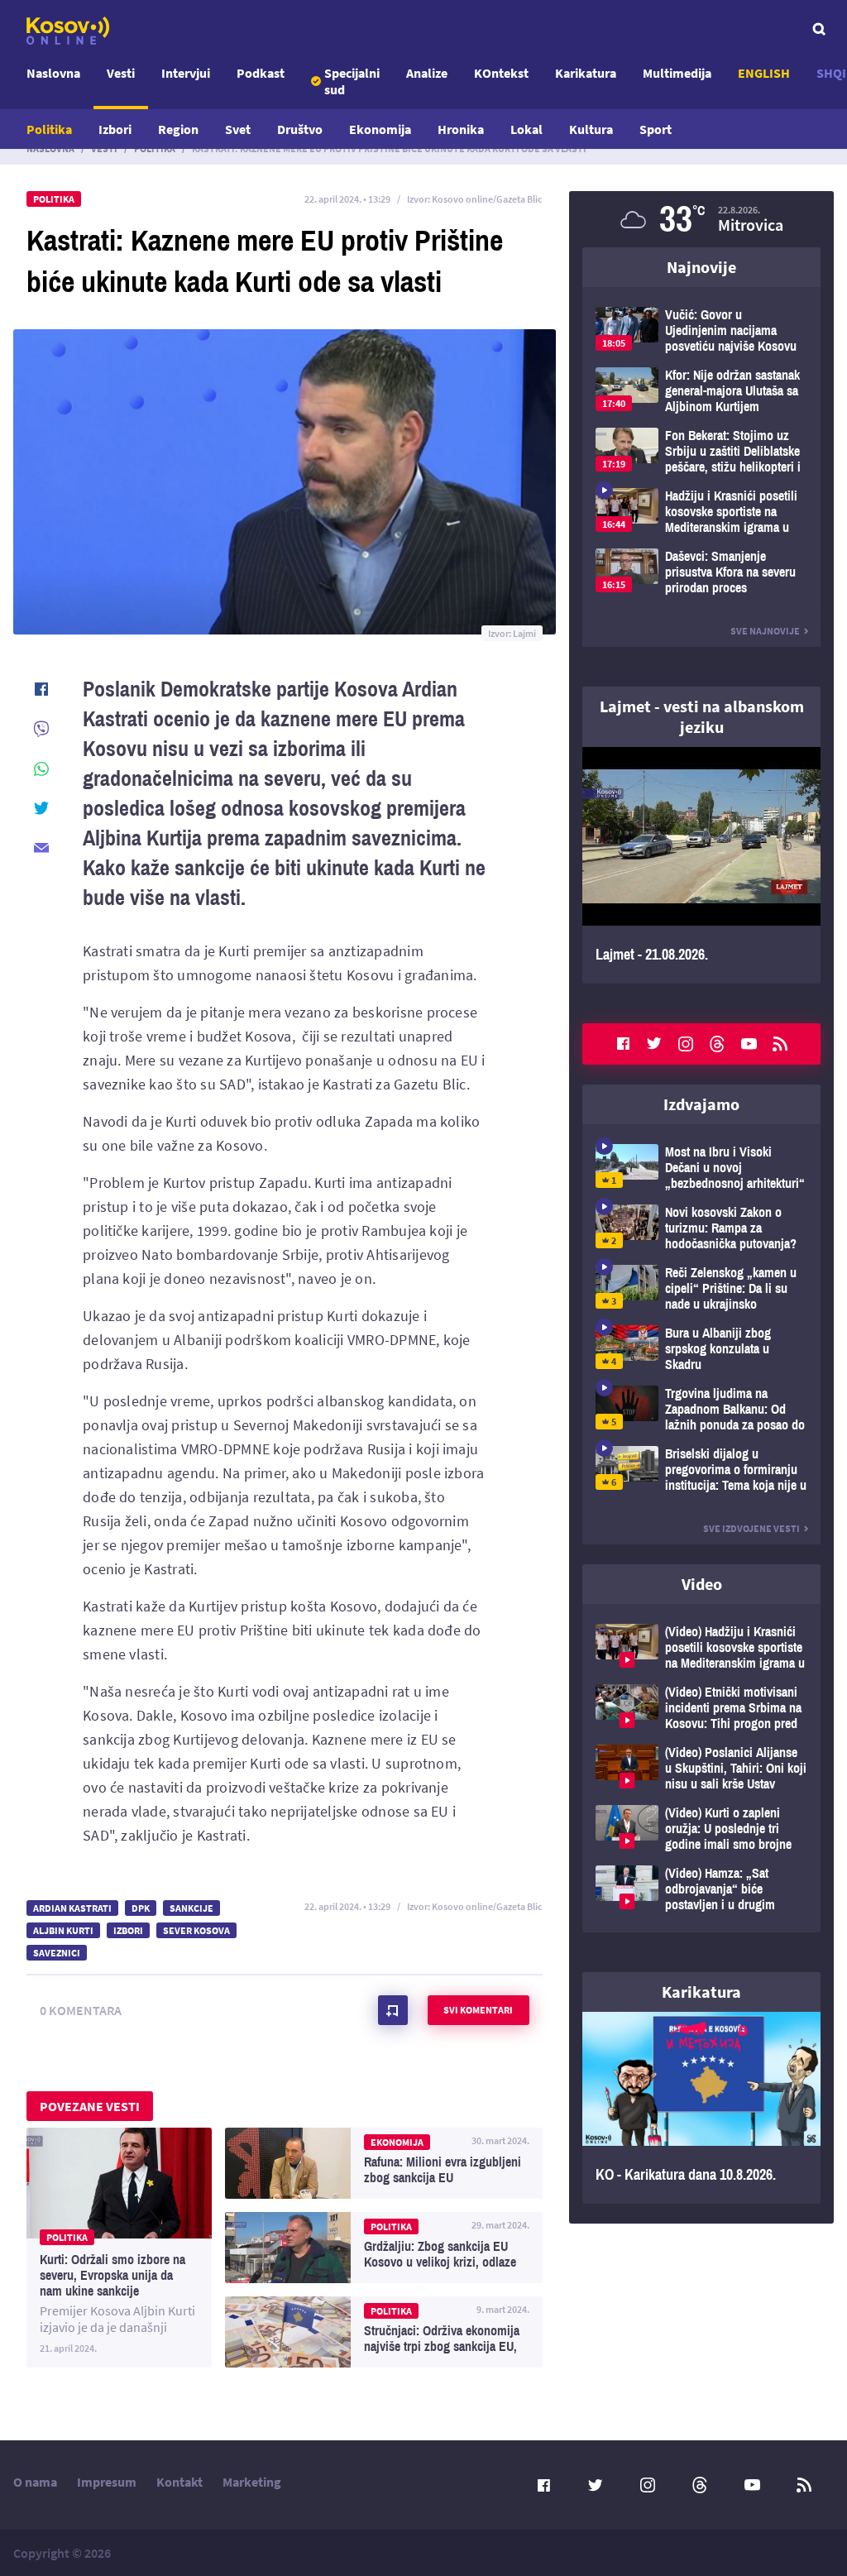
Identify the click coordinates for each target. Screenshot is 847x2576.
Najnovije (701, 267)
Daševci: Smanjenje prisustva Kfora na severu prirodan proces (701, 572)
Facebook (623, 1044)
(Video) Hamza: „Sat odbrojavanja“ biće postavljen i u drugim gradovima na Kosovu (701, 1889)
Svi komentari (478, 2010)
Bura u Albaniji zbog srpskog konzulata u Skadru (701, 1349)
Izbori (115, 129)
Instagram (686, 1044)
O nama (35, 2482)
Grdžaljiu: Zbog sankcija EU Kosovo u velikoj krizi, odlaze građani (384, 2248)
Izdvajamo (701, 1104)
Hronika (461, 129)
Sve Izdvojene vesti (751, 1528)
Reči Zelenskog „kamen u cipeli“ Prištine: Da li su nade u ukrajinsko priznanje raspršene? (701, 1288)
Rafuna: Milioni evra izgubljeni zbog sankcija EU (384, 2163)
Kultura (591, 129)
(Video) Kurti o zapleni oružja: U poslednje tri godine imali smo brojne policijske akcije (701, 1829)
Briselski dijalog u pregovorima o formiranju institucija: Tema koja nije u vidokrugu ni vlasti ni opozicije (701, 1470)
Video (702, 1584)
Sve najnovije (765, 631)
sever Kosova (196, 1930)
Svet (238, 129)
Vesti (121, 73)
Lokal (526, 129)
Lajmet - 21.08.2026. (701, 865)
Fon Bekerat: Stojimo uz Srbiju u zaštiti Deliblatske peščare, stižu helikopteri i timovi (701, 451)
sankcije (191, 1908)
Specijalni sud (352, 81)
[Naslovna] (68, 31)
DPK (141, 1908)
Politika (49, 129)
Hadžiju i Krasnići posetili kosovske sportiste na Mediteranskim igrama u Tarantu (701, 512)
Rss (780, 1044)
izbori (128, 1930)
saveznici (57, 1953)
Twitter (654, 1044)
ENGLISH (764, 73)
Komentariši (393, 2010)
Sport (656, 129)
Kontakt (179, 2482)
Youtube (749, 1044)
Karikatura (586, 73)
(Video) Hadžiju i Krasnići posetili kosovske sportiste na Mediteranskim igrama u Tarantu (701, 1647)
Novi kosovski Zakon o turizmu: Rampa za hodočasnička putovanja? (701, 1228)
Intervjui (186, 73)
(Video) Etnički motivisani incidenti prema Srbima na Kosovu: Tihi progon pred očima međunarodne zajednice (701, 1708)
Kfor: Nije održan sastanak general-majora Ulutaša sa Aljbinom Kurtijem (701, 391)
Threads (717, 1044)
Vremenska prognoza (701, 219)
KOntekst (501, 73)
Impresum (107, 2482)
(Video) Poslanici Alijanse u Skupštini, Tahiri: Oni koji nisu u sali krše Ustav (701, 1768)
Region (178, 129)
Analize (427, 73)
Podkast (261, 73)
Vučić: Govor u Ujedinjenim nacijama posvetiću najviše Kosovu (701, 330)
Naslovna (53, 73)
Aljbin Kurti (63, 1930)
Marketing (252, 2482)
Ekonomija (380, 129)
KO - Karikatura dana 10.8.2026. (701, 2108)
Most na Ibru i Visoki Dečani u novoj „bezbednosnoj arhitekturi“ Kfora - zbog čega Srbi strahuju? (701, 1168)
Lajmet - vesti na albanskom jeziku (702, 716)
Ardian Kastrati (72, 1908)
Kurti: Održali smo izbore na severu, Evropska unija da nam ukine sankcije (119, 2248)
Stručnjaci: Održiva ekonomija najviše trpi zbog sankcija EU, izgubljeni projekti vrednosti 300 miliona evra (384, 2332)
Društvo (300, 129)
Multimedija (677, 73)
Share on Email (41, 848)
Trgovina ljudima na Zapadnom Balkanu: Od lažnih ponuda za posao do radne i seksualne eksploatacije (701, 1409)
